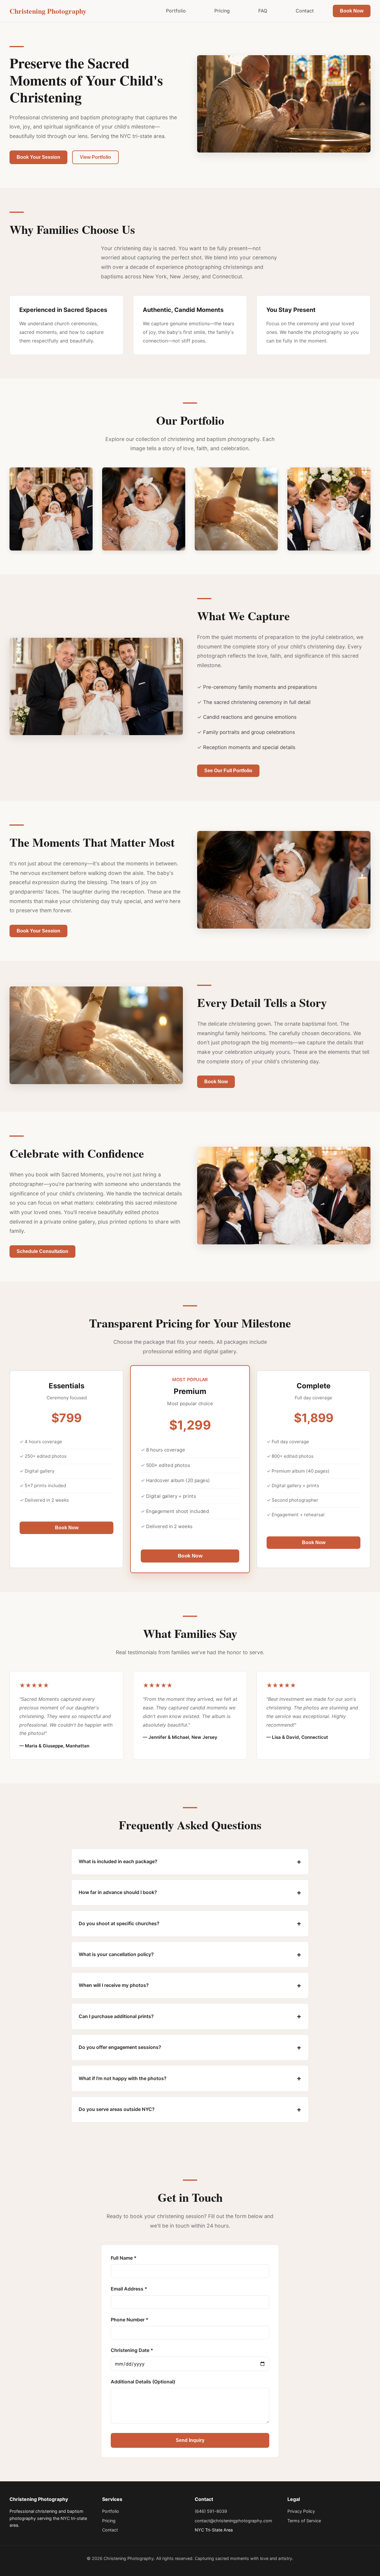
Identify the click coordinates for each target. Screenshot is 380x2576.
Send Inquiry (190, 2440)
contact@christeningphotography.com (233, 2521)
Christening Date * (132, 2350)
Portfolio (176, 11)
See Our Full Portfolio (228, 771)
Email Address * (129, 2289)
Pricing (222, 11)
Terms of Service (304, 2521)
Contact (305, 11)
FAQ (263, 11)
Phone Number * (130, 2320)
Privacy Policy (301, 2511)
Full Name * (124, 2258)
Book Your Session (38, 157)
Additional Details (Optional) (143, 2382)
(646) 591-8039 (211, 2511)
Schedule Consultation (42, 1251)
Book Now (352, 11)
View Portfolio (95, 157)
